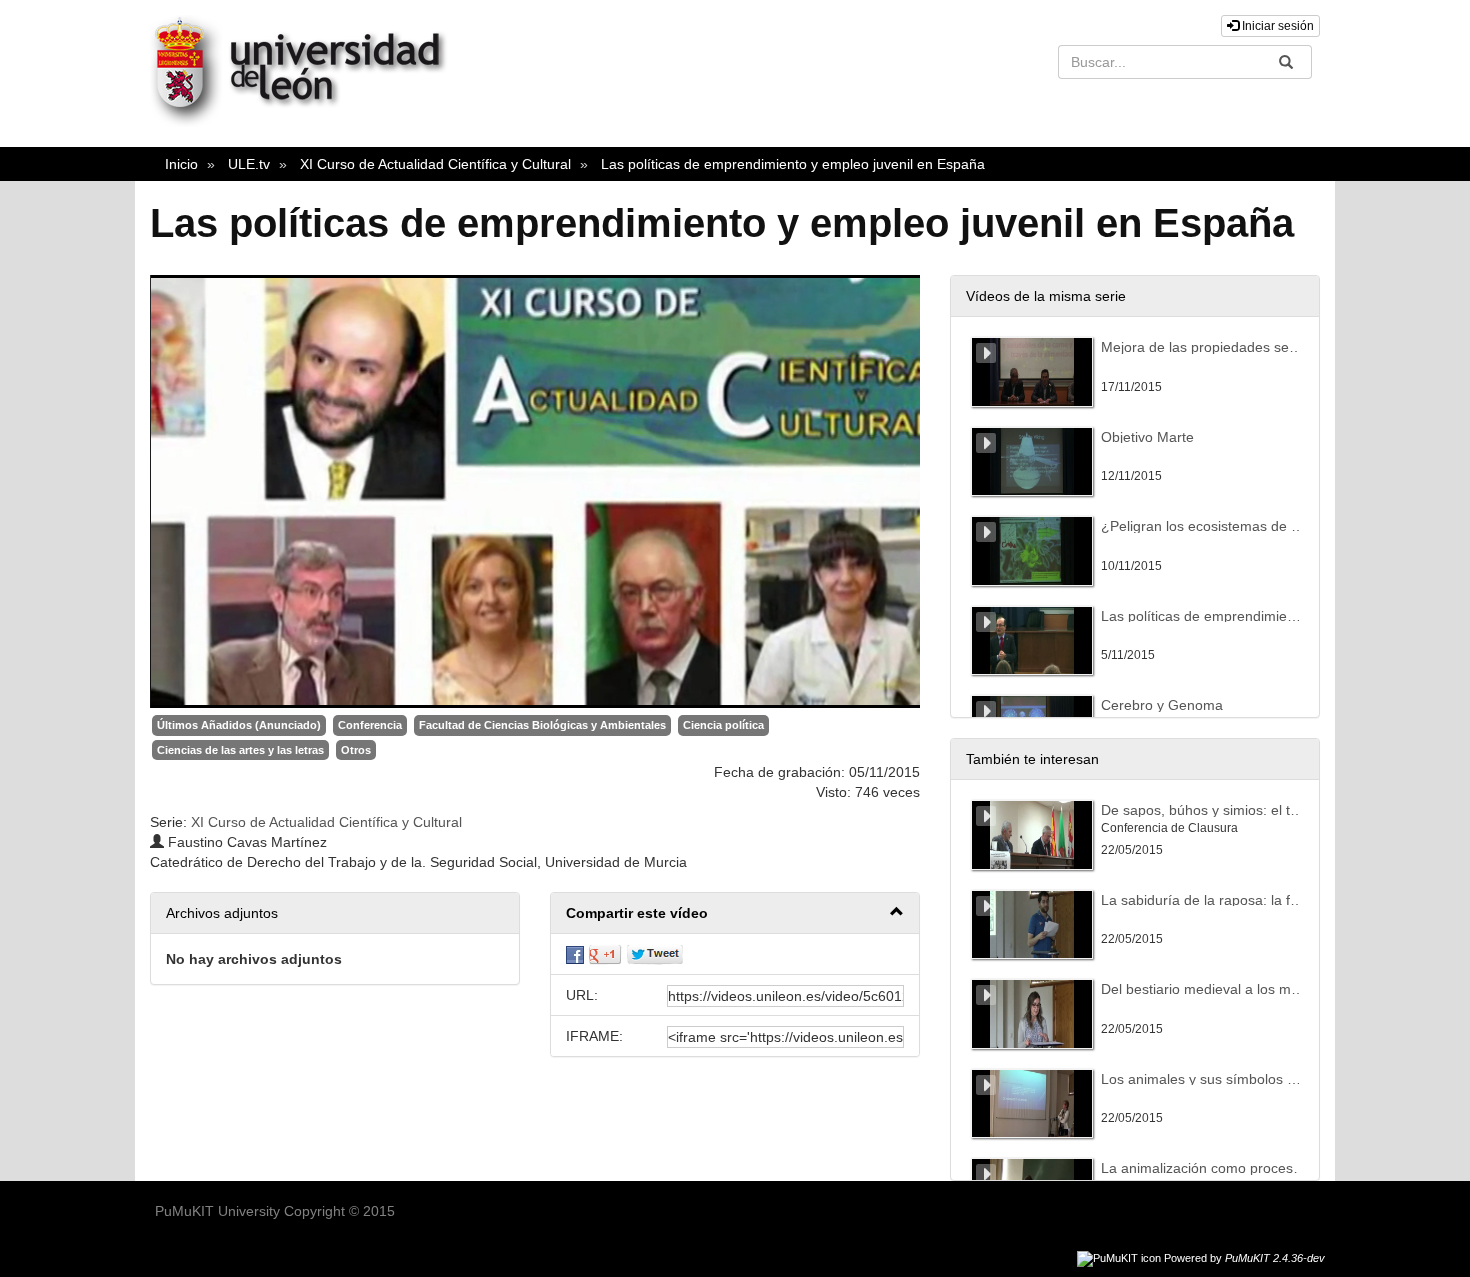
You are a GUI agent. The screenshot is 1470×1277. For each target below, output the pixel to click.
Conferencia (370, 725)
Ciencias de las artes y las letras (240, 750)
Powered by (1244, 1258)
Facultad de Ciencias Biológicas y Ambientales (542, 725)
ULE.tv (249, 164)
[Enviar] (1286, 62)
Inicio (181, 164)
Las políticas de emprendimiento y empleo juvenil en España (793, 164)
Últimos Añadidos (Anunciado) (239, 725)
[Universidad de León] (308, 122)
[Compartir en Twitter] (655, 954)
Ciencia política (723, 725)
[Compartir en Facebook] (575, 954)
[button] (735, 913)
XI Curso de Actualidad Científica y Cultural (435, 164)
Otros (356, 750)
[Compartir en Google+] (605, 954)
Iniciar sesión (1276, 26)
